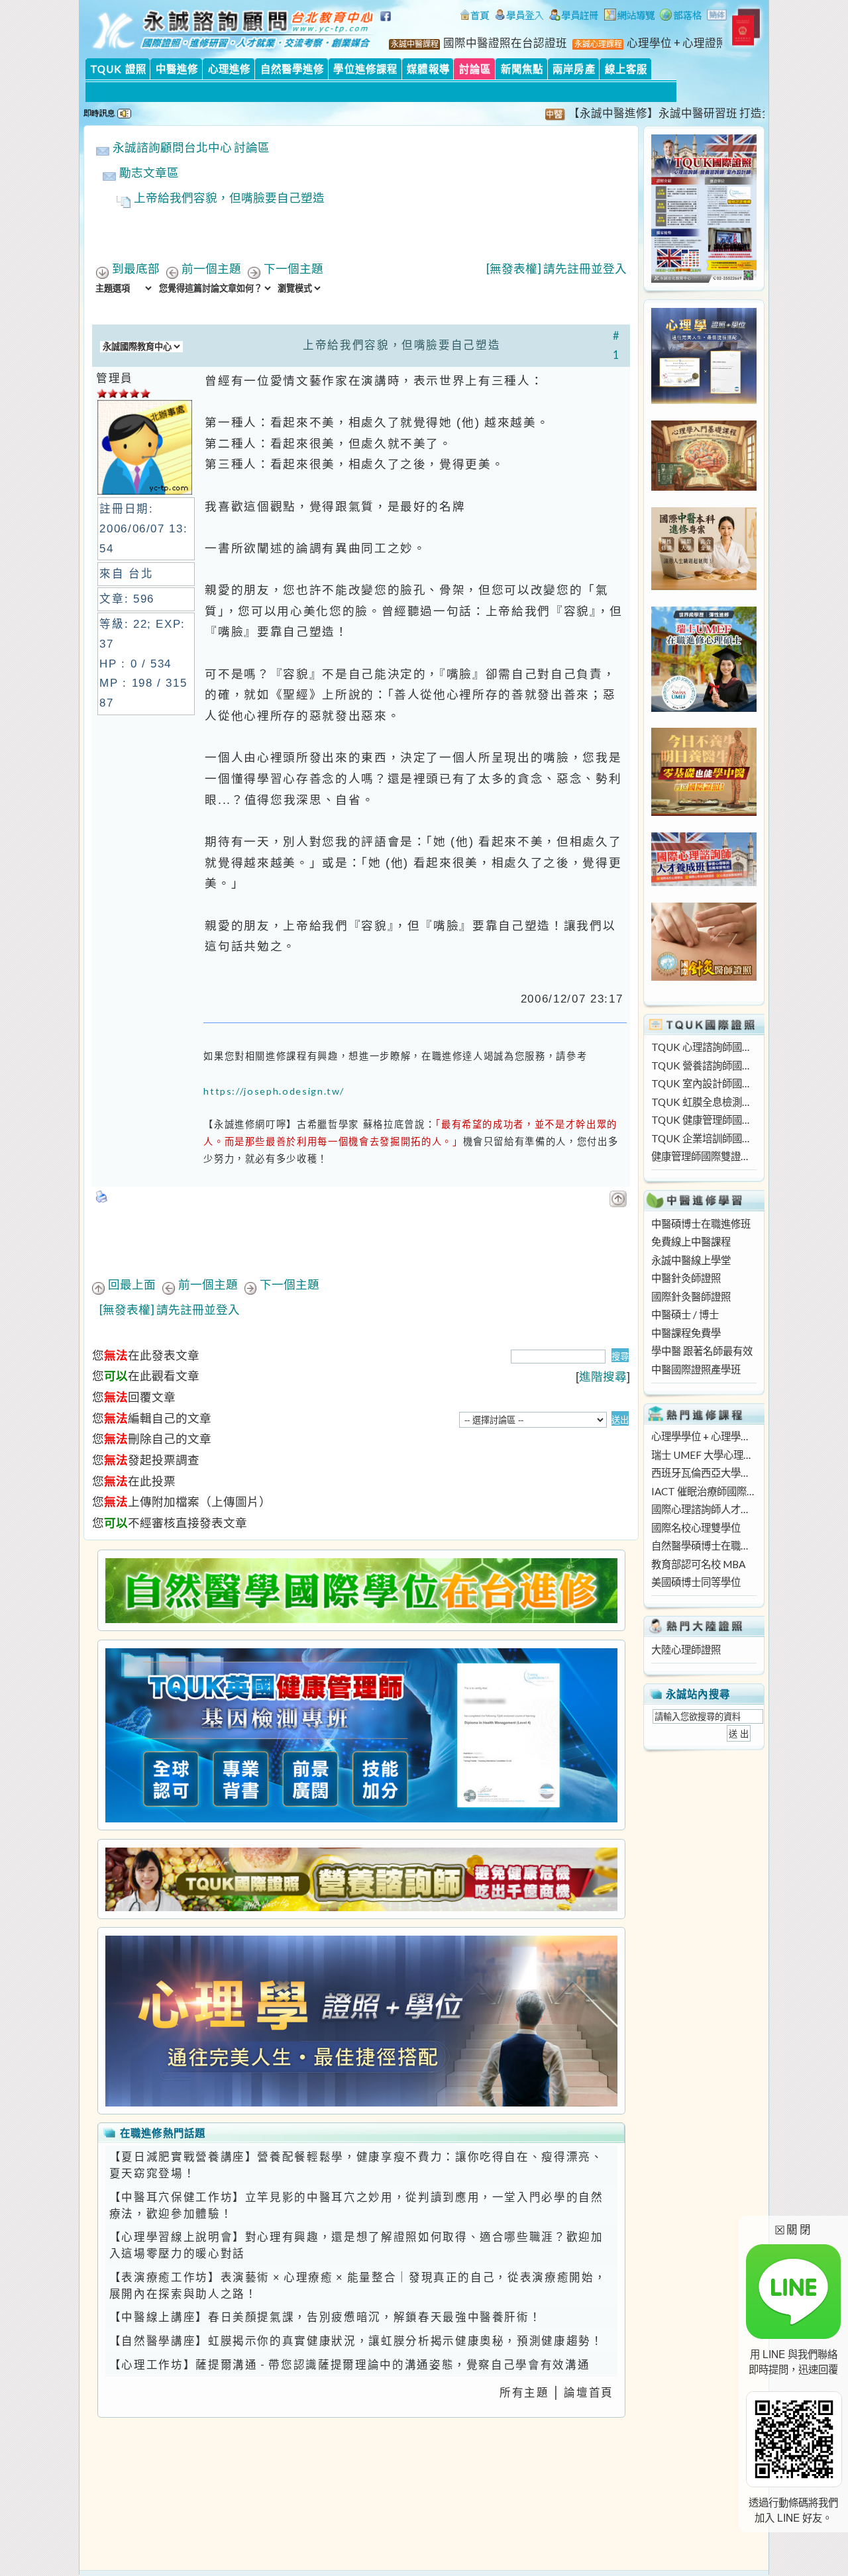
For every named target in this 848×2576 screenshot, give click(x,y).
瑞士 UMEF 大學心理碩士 (704, 1455)
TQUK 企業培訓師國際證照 (704, 1138)
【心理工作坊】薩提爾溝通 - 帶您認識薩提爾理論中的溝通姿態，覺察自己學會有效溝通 (350, 2365)
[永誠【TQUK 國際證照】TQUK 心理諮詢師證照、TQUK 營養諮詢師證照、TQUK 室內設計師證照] (704, 279)
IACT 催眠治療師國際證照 (704, 1491)
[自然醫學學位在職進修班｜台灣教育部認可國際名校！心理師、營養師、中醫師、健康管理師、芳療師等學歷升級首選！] (361, 1591)
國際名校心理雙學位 (696, 1528)
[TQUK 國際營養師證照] (361, 1879)
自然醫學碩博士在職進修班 (704, 1546)
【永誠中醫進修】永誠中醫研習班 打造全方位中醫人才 (663, 113)
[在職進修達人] (681, 17)
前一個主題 (211, 269)
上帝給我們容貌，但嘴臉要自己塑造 (229, 198)
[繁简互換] (717, 17)
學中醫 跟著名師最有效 (702, 1351)
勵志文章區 (149, 173)
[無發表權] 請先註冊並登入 (556, 269)
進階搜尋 (603, 1376)
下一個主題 (293, 269)
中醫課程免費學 (686, 1333)
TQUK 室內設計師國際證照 (704, 1083)
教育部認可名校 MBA (698, 1564)
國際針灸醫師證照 (691, 1297)
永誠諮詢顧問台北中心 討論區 (191, 147)
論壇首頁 (589, 2393)
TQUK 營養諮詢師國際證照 (704, 1065)
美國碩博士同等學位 (696, 1582)
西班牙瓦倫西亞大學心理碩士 (704, 1473)
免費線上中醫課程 (691, 1242)
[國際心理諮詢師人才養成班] (704, 882)
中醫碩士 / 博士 (685, 1314)
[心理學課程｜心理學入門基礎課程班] (704, 487)
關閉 (793, 2229)
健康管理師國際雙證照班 (704, 1156)
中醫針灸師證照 (686, 1278)
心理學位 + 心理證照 (677, 43)
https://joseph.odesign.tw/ (274, 1091)
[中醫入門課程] (704, 812)
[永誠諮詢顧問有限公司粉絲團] (388, 23)
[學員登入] (519, 17)
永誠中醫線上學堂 (691, 1260)
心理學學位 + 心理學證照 (704, 1436)
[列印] (102, 1193)
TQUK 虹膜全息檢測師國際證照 (704, 1102)
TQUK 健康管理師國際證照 (704, 1120)
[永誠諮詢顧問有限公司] (474, 17)
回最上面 (132, 1284)
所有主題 (524, 2393)
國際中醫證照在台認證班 (505, 43)
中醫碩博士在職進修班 (701, 1224)
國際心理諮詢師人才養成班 (704, 1509)
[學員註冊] (574, 17)
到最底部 (136, 269)
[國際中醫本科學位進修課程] (704, 586)
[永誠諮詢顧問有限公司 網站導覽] (629, 17)
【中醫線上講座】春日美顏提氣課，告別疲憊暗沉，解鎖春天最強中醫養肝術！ (326, 2317)
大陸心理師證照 (686, 1650)
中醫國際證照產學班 (696, 1369)
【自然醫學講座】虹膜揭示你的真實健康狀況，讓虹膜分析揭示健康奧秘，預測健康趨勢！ (356, 2341)
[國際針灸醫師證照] (704, 977)
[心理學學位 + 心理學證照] (704, 400)
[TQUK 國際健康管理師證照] (361, 1735)
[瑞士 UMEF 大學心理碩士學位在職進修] (704, 708)
